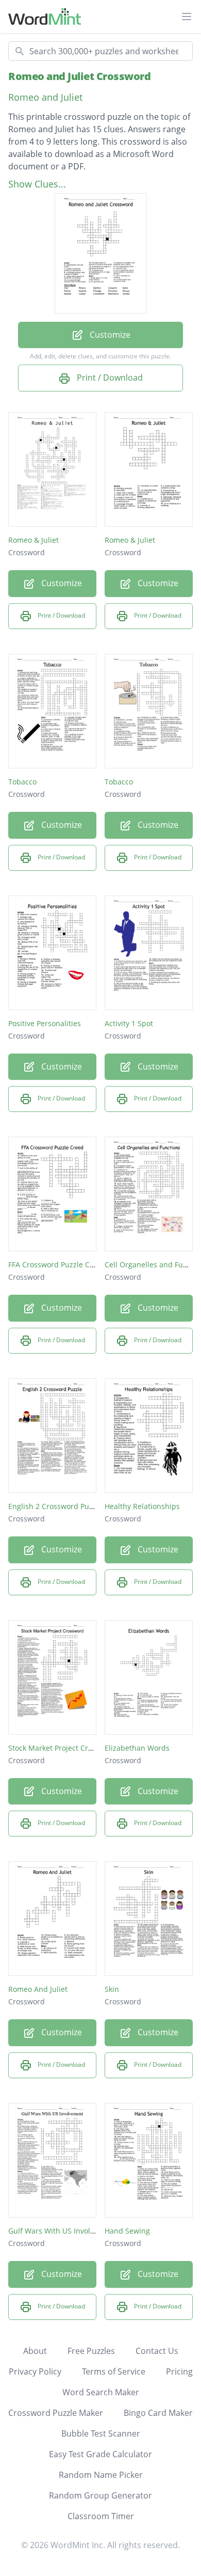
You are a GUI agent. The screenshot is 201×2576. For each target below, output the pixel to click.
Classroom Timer (101, 2516)
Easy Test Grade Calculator (100, 2454)
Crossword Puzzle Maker (56, 2413)
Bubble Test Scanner (101, 2433)
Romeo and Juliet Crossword (79, 76)
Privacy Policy (35, 2371)
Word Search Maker (101, 2392)
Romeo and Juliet (45, 97)
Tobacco (22, 782)
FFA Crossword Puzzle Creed (57, 1265)
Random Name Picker (101, 2475)
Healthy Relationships (142, 1506)
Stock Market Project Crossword (63, 1748)
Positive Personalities (45, 1023)
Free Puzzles (91, 2351)
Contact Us (157, 2351)
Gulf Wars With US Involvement (62, 2231)
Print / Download (109, 378)
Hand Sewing (127, 2231)
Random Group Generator (100, 2495)
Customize (109, 335)
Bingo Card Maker (158, 2413)
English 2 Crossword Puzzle (55, 1506)
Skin (112, 1989)
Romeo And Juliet (38, 1989)
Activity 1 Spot (129, 1023)
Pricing (179, 2371)
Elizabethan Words (137, 1748)
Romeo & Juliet (33, 540)
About (35, 2351)
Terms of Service (114, 2371)
